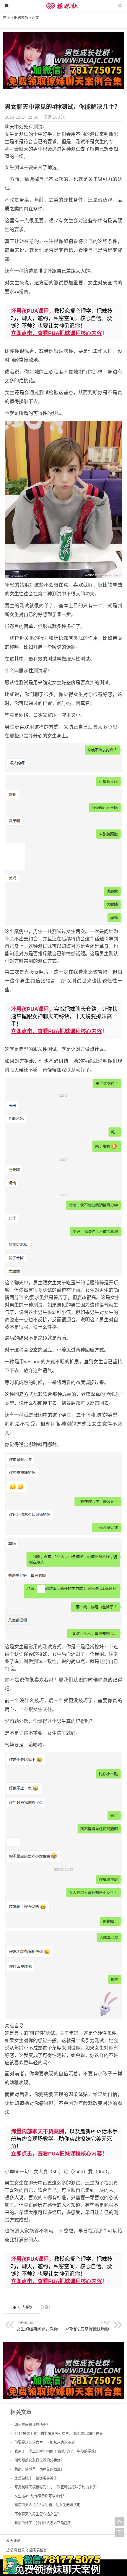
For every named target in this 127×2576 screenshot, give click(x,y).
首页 (6, 18)
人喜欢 (25, 2307)
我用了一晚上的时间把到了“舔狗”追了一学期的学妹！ (56, 2451)
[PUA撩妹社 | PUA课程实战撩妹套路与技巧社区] (63, 9)
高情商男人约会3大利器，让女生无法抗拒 (47, 2505)
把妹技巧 (21, 18)
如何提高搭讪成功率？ (32, 2425)
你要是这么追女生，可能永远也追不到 (45, 2443)
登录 (21, 2550)
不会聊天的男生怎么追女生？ (38, 2514)
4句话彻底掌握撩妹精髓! (88, 2326)
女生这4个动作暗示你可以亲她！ (40, 2496)
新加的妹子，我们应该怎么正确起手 (43, 2523)
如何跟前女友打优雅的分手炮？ (39, 2460)
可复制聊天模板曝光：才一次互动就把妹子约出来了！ (57, 2487)
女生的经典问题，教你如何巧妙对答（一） (56, 2326)
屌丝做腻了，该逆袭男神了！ (38, 2478)
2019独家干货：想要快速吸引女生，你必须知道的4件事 (59, 2434)
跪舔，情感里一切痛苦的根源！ (39, 2469)
